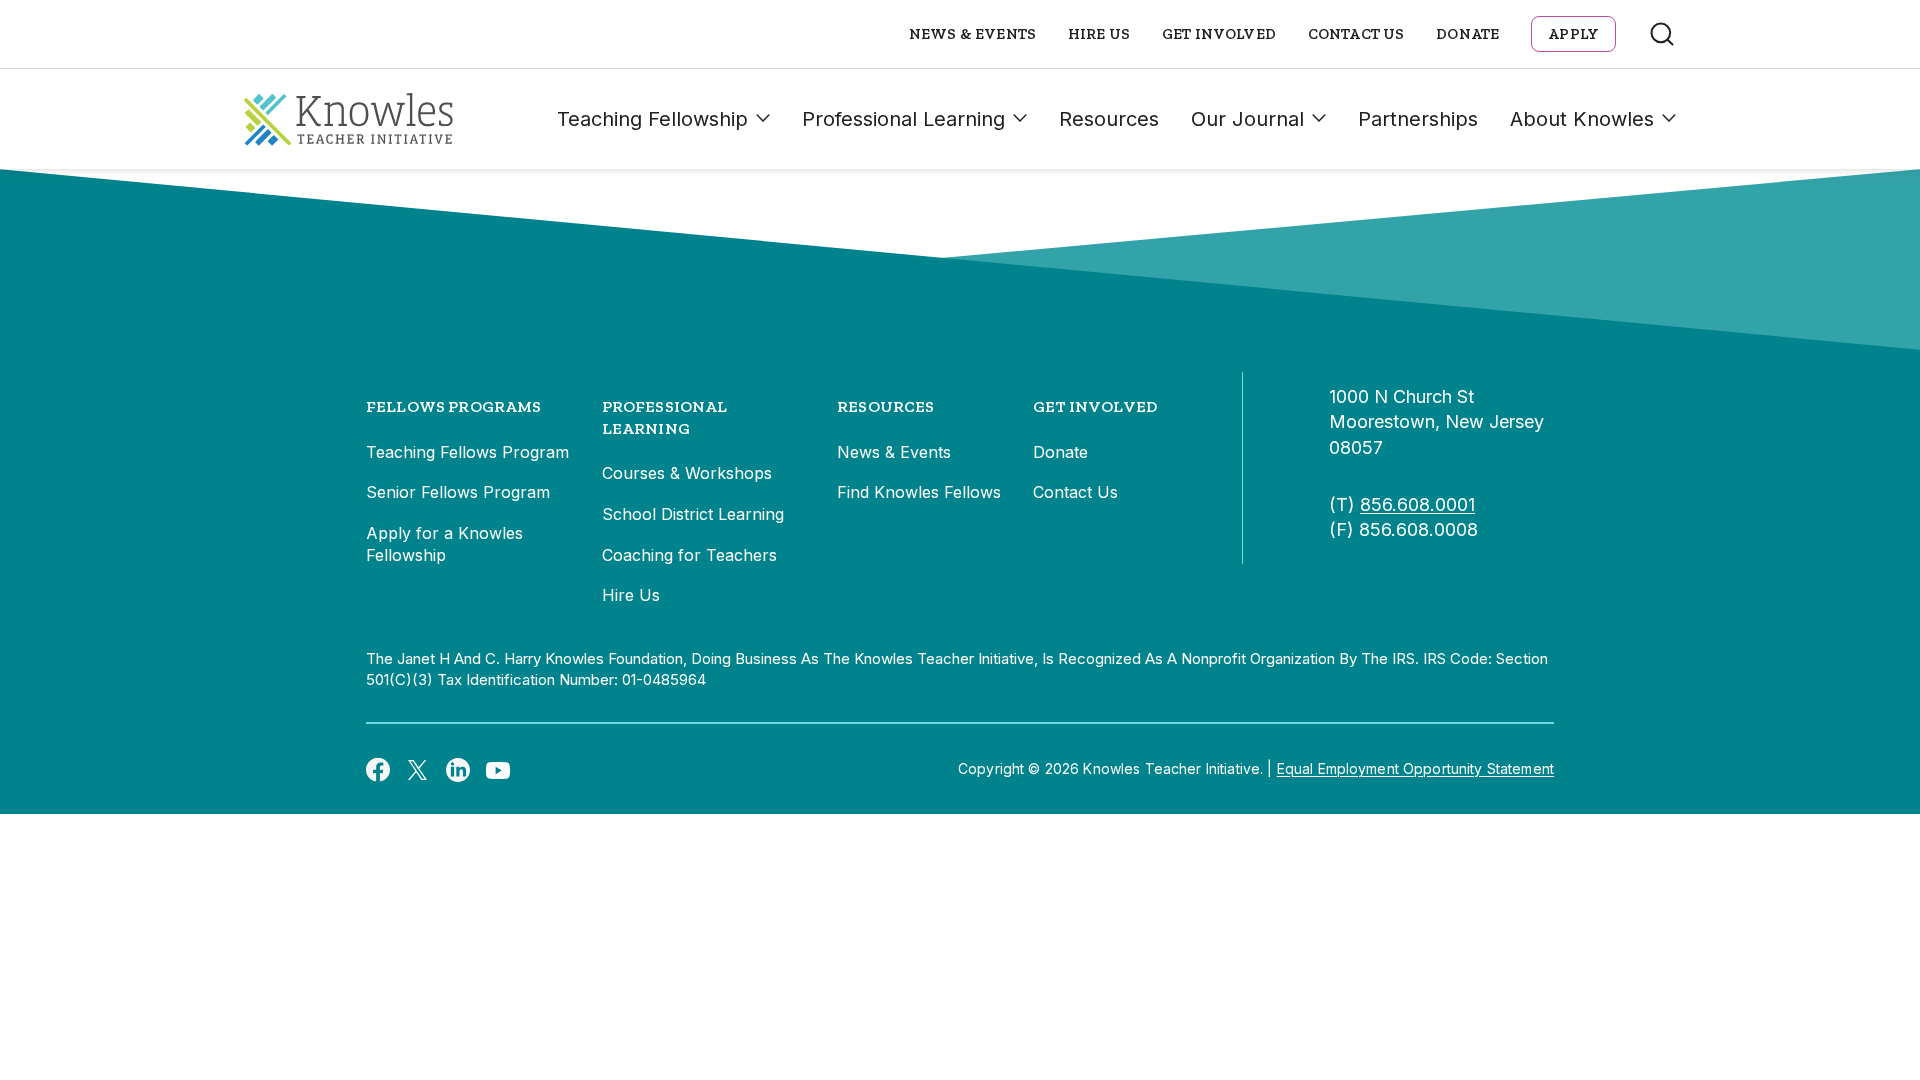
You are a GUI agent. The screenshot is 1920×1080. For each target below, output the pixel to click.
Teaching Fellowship (652, 119)
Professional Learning (903, 119)
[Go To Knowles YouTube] (498, 769)
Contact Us (1356, 34)
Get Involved (1219, 34)
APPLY (1573, 34)
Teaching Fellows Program (467, 452)
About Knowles (1582, 119)
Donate (1467, 34)
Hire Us (1099, 34)
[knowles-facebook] (378, 769)
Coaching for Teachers (689, 555)
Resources (1109, 119)
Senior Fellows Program (458, 492)
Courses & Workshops (687, 473)
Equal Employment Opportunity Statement (1415, 768)
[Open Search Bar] (1662, 34)
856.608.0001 (1417, 504)
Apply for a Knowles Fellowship (444, 544)
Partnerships (1418, 119)
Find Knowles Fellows (919, 492)
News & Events (972, 34)
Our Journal (1247, 119)
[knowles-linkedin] (458, 769)
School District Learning (693, 514)
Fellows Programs (454, 406)
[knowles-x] (418, 769)
